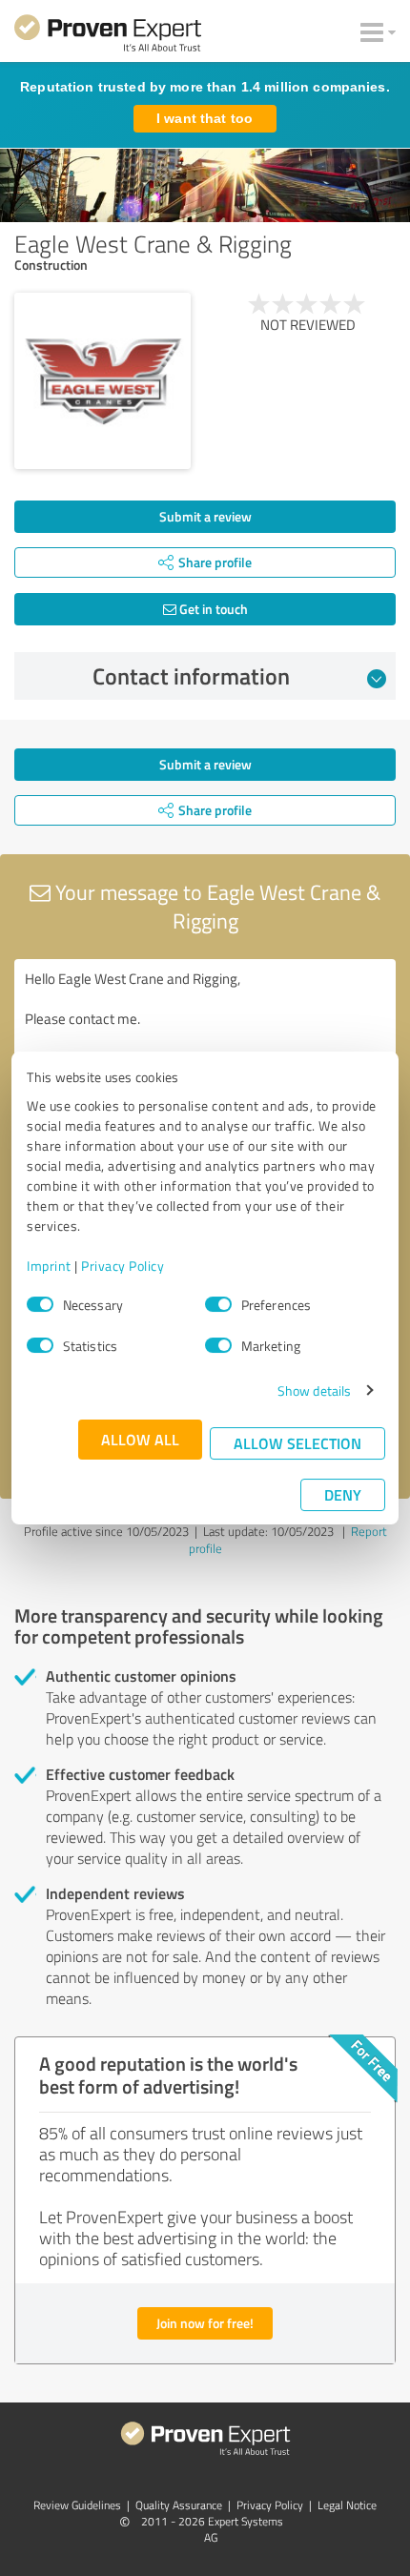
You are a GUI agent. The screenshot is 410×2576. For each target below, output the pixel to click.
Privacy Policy (123, 1266)
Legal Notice (347, 2505)
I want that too (205, 118)
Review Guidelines (77, 2505)
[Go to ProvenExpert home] (108, 36)
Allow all (140, 1439)
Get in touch (212, 609)
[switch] (218, 1304)
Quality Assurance (179, 2505)
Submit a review (205, 516)
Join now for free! (205, 2323)
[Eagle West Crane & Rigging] (102, 381)
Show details (314, 1390)
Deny (343, 1494)
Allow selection (297, 1443)
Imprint (49, 1266)
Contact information (191, 676)
